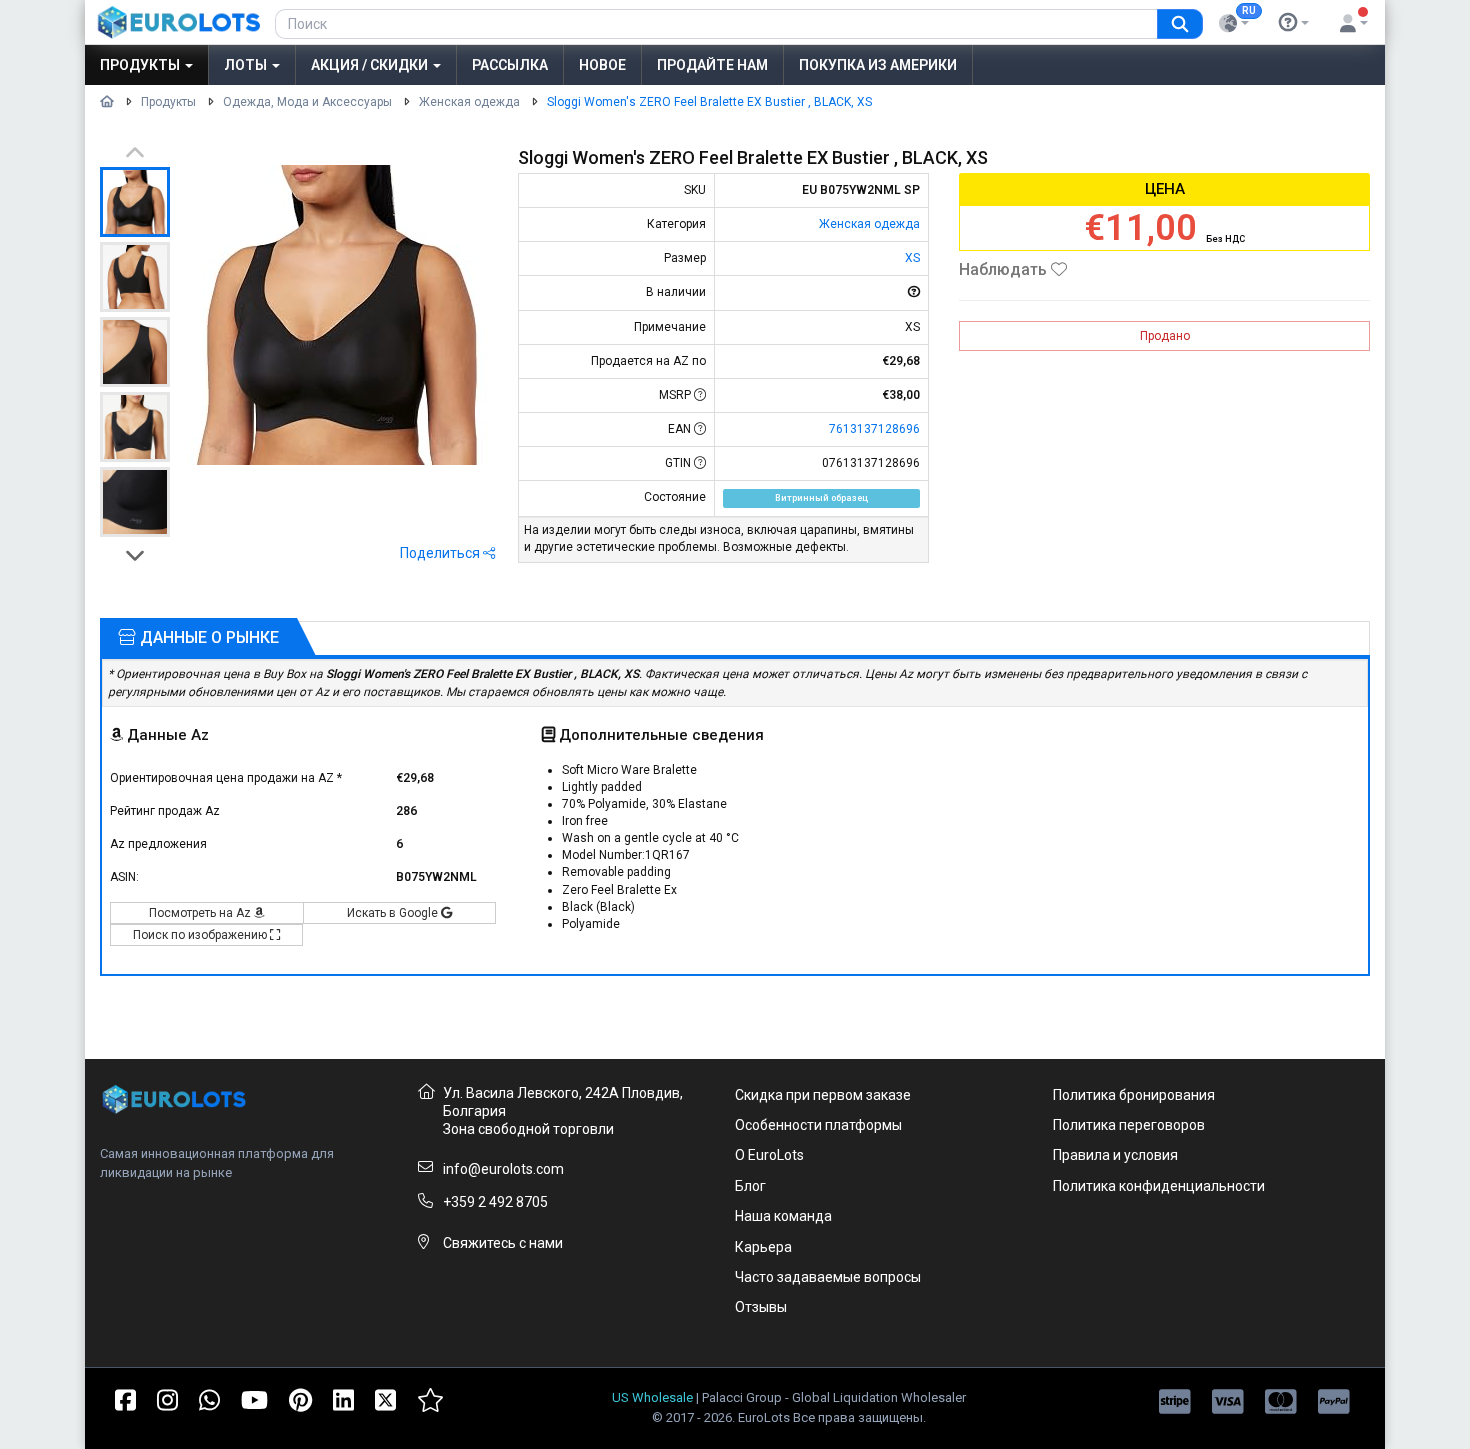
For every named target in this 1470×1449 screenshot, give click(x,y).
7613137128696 (874, 429)
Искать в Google (394, 913)
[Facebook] (125, 1398)
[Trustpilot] (430, 1398)
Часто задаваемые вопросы (828, 1277)
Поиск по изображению (201, 935)
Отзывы (761, 1307)
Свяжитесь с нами (503, 1243)
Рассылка (510, 65)
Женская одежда (469, 102)
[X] (385, 1398)
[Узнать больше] (1294, 23)
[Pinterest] (300, 1398)
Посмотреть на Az (201, 913)
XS (912, 258)
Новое (602, 65)
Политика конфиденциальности (1159, 1186)
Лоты (247, 65)
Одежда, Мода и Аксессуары (307, 102)
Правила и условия (1115, 1155)
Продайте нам (712, 65)
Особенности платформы (818, 1125)
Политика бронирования (1134, 1095)
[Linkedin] (343, 1398)
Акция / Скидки (371, 65)
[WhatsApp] (209, 1398)
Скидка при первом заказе (823, 1095)
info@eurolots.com (503, 1169)
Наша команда (783, 1216)
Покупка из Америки (878, 65)
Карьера (763, 1247)
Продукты (141, 65)
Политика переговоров (1129, 1125)
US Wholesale (652, 1397)
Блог (750, 1186)
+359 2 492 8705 (495, 1202)
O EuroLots (769, 1155)
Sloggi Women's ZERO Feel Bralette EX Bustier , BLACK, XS (709, 102)
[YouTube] (254, 1398)
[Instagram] (167, 1398)
